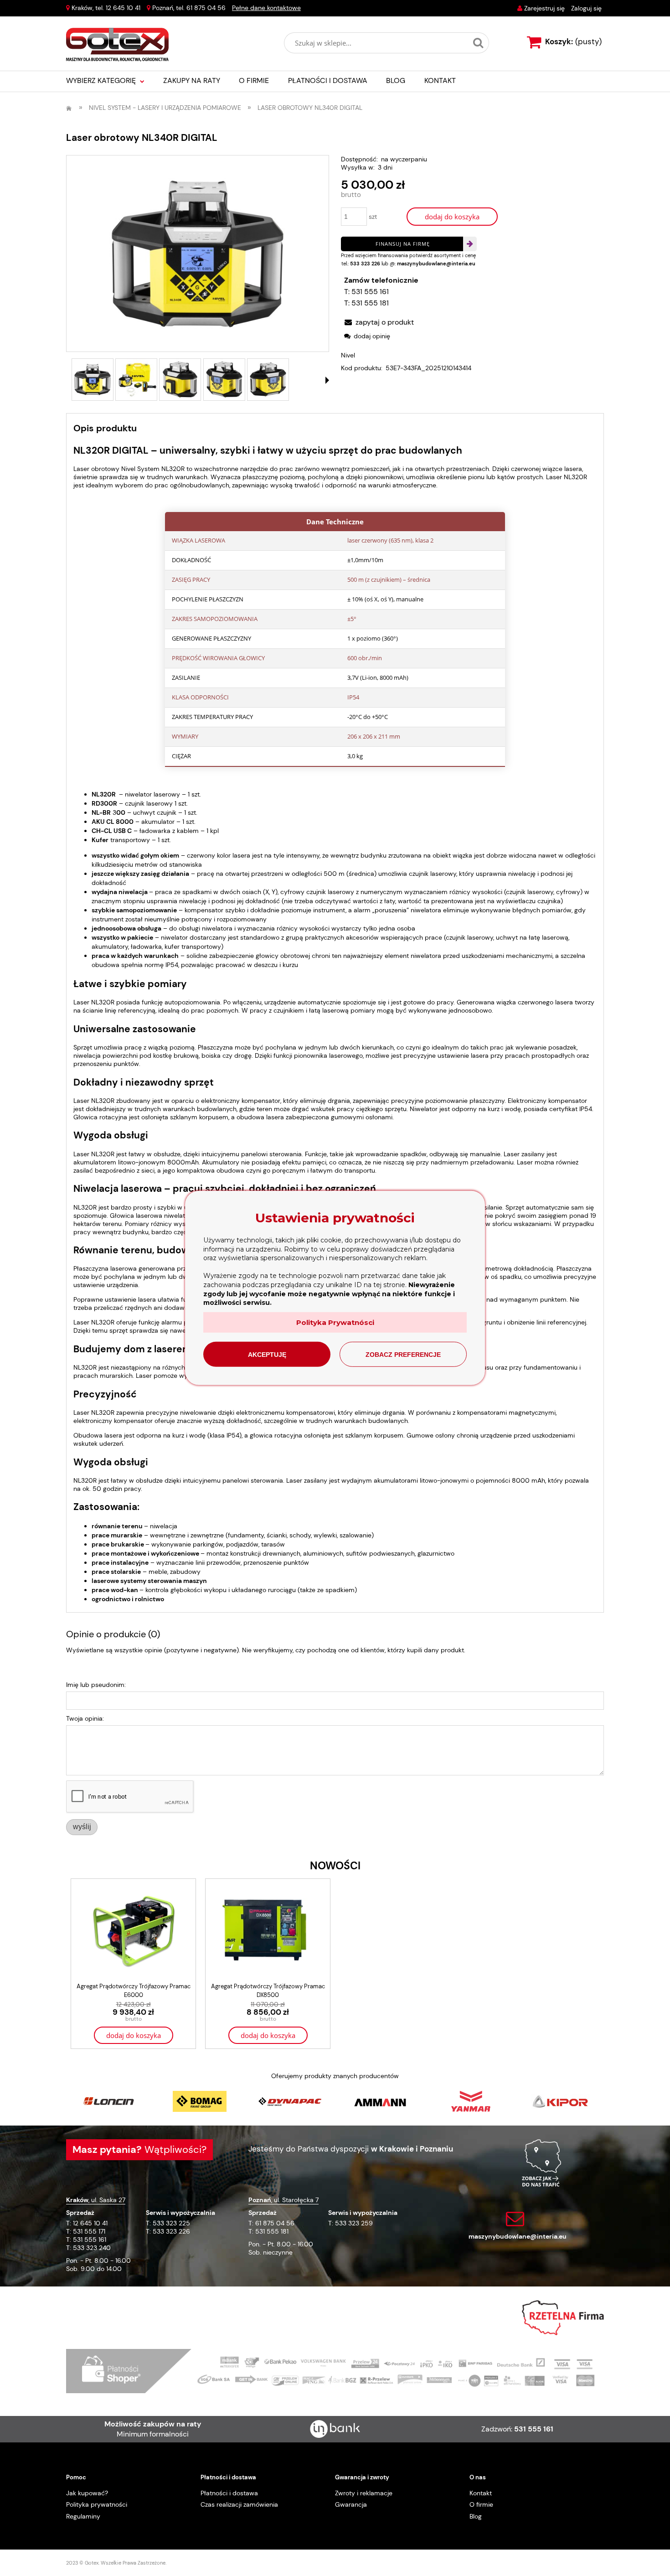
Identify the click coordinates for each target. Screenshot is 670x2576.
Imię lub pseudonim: (96, 1685)
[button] (327, 380)
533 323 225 (171, 2223)
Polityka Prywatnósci (335, 1322)
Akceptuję (267, 1355)
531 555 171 (89, 2231)
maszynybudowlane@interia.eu (436, 264)
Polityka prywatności (97, 2504)
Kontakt (481, 2493)
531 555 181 (370, 303)
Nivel (348, 355)
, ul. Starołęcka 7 (283, 2200)
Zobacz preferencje (403, 1355)
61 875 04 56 (206, 8)
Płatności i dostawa (229, 2493)
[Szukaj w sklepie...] (478, 43)
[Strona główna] (117, 45)
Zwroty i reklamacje (364, 2493)
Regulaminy (83, 2516)
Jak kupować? (87, 2493)
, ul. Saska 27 (96, 2200)
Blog (476, 2516)
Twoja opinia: (85, 1718)
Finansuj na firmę (403, 244)
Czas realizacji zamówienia (239, 2504)
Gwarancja (351, 2504)
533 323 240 (92, 2248)
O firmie (481, 2504)
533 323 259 (354, 2223)
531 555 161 (370, 292)
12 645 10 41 (123, 8)
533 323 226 (365, 264)
